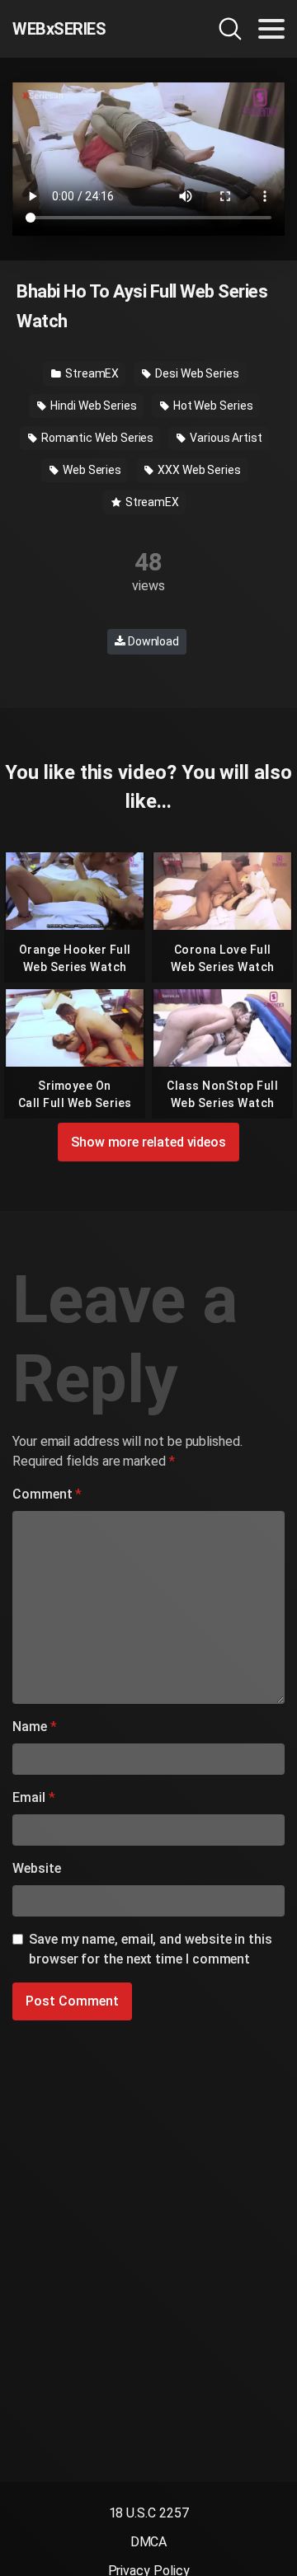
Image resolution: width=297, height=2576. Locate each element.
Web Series (91, 470)
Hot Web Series (212, 406)
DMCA (149, 2542)
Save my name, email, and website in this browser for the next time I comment (151, 1949)
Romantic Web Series (96, 438)
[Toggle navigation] (271, 29)
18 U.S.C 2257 (149, 2513)
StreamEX (91, 373)
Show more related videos (148, 1142)
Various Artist (225, 438)
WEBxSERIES (59, 29)
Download (152, 641)
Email (33, 1797)
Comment (47, 1494)
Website (36, 1868)
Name (35, 1727)
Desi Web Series (196, 373)
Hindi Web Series (92, 406)
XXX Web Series (198, 470)
